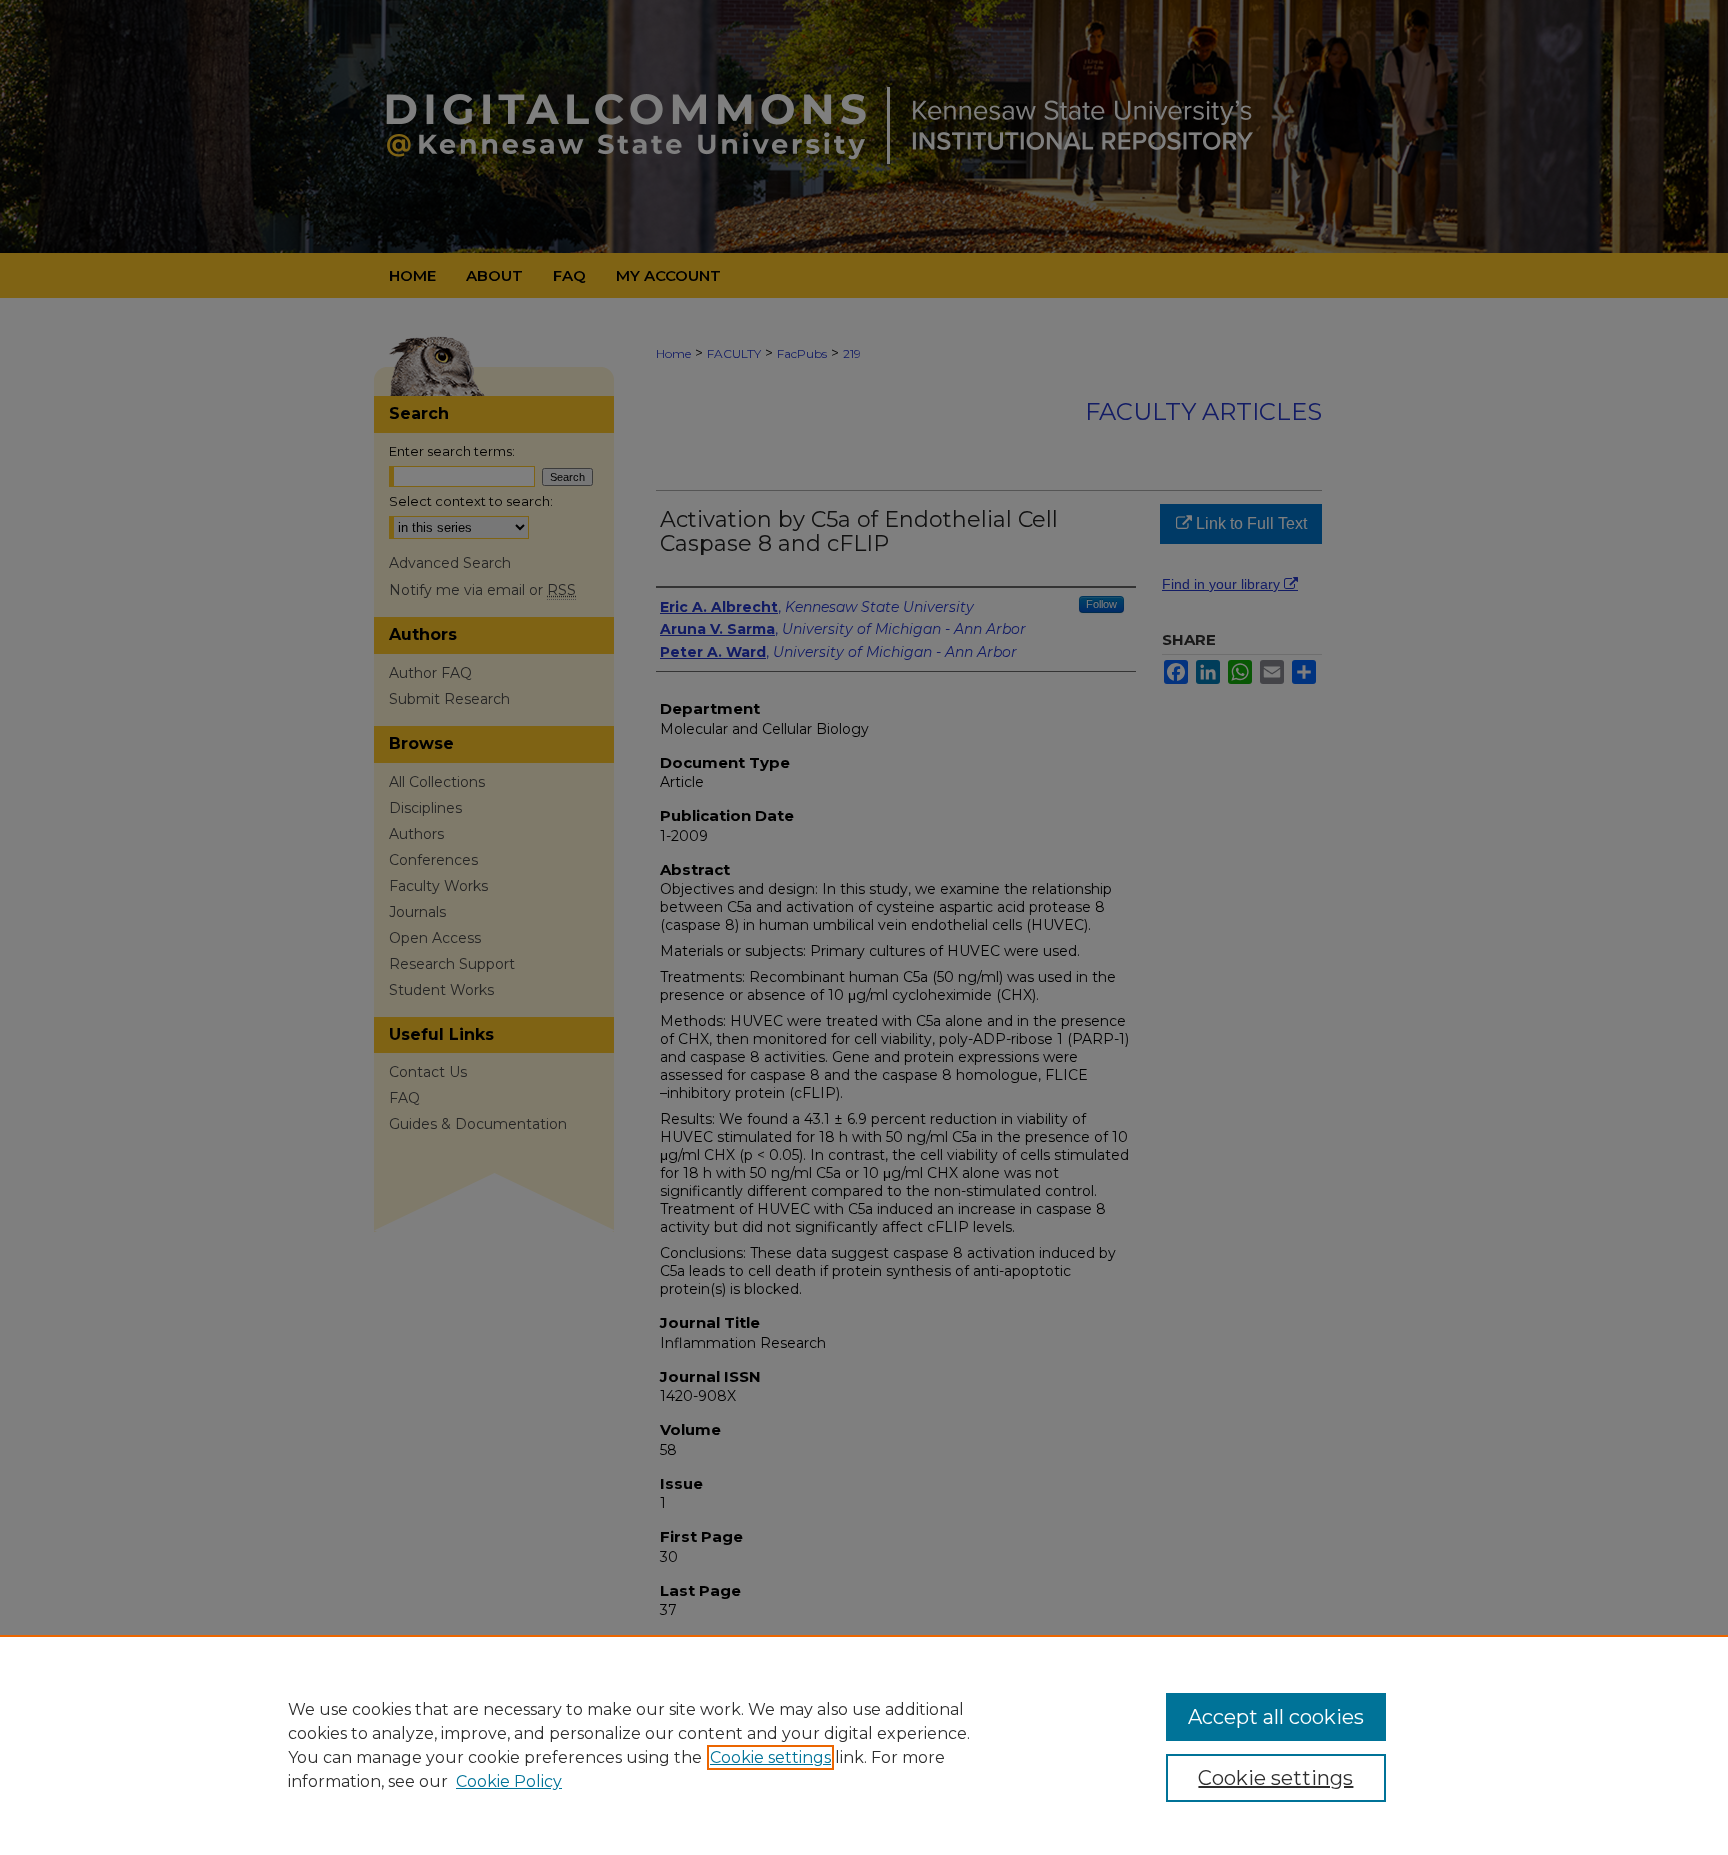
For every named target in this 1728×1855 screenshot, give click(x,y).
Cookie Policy (509, 1781)
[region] (864, 1745)
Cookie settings (770, 1757)
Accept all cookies (1276, 1717)
